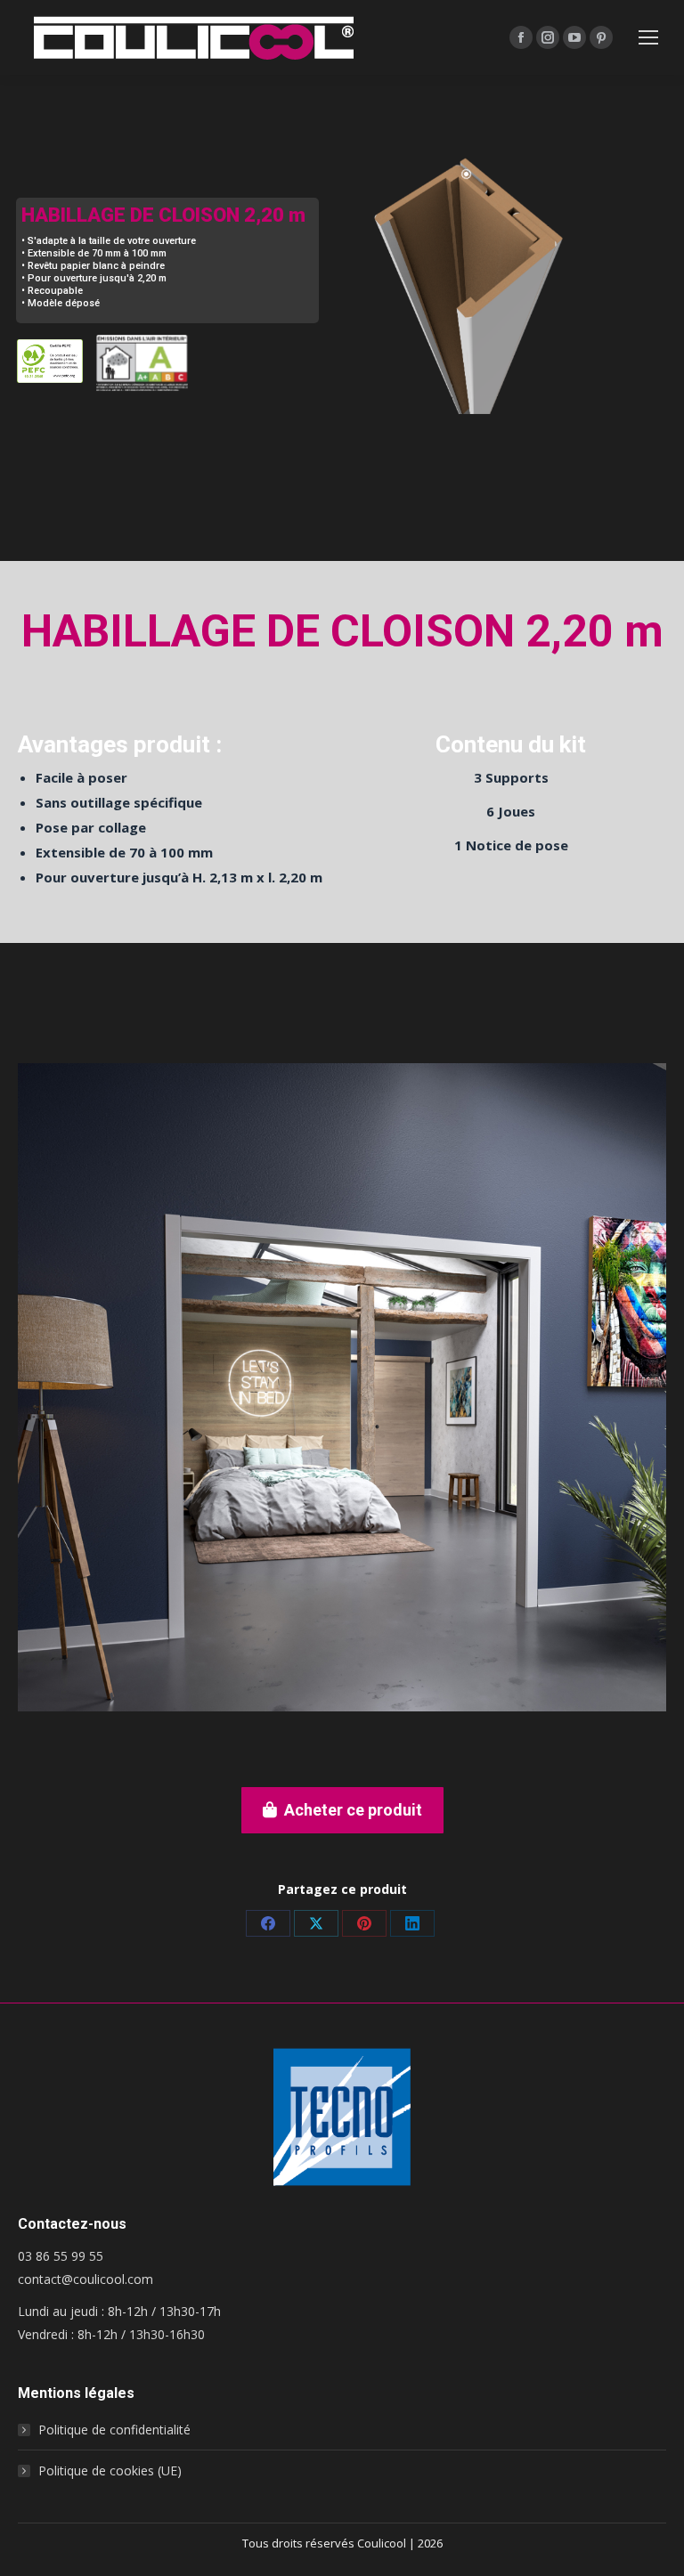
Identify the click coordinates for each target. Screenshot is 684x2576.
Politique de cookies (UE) (110, 2470)
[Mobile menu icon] (648, 37)
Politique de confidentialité (114, 2430)
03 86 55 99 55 (61, 2256)
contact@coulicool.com (85, 2279)
